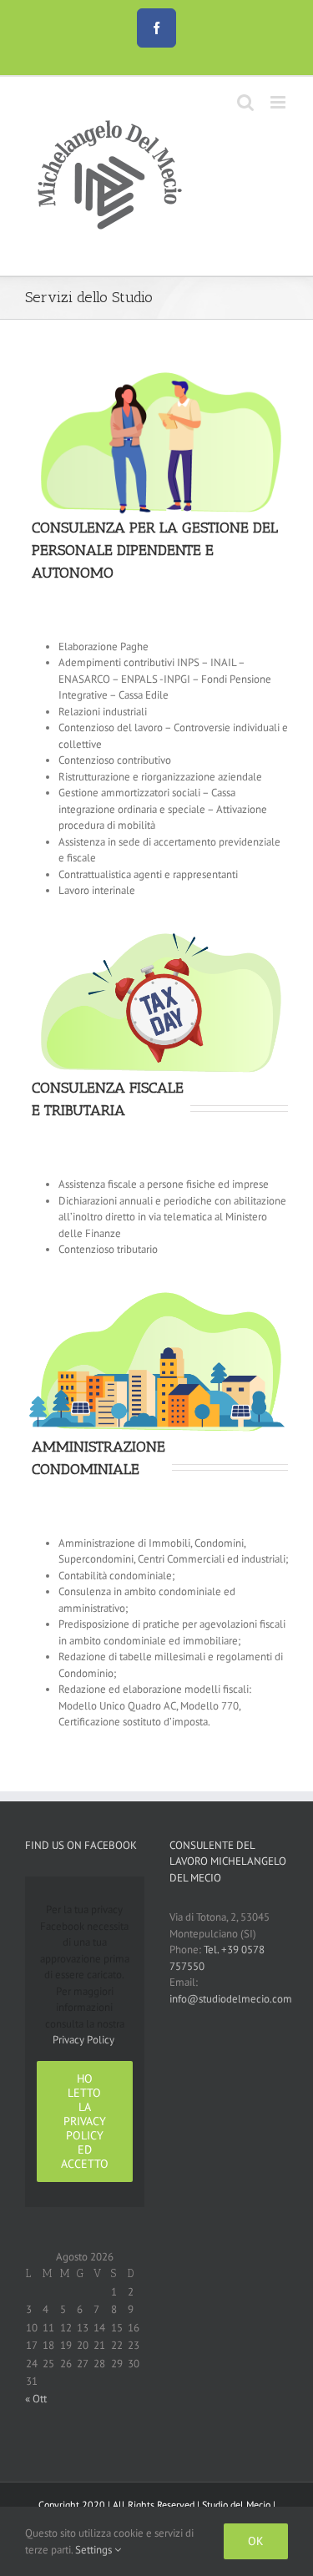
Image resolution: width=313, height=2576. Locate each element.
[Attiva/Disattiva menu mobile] (279, 102)
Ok (256, 2541)
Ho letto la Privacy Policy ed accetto (85, 2121)
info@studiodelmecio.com (231, 1999)
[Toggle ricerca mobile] (245, 102)
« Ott (36, 2399)
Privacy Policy (83, 2040)
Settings (95, 2550)
